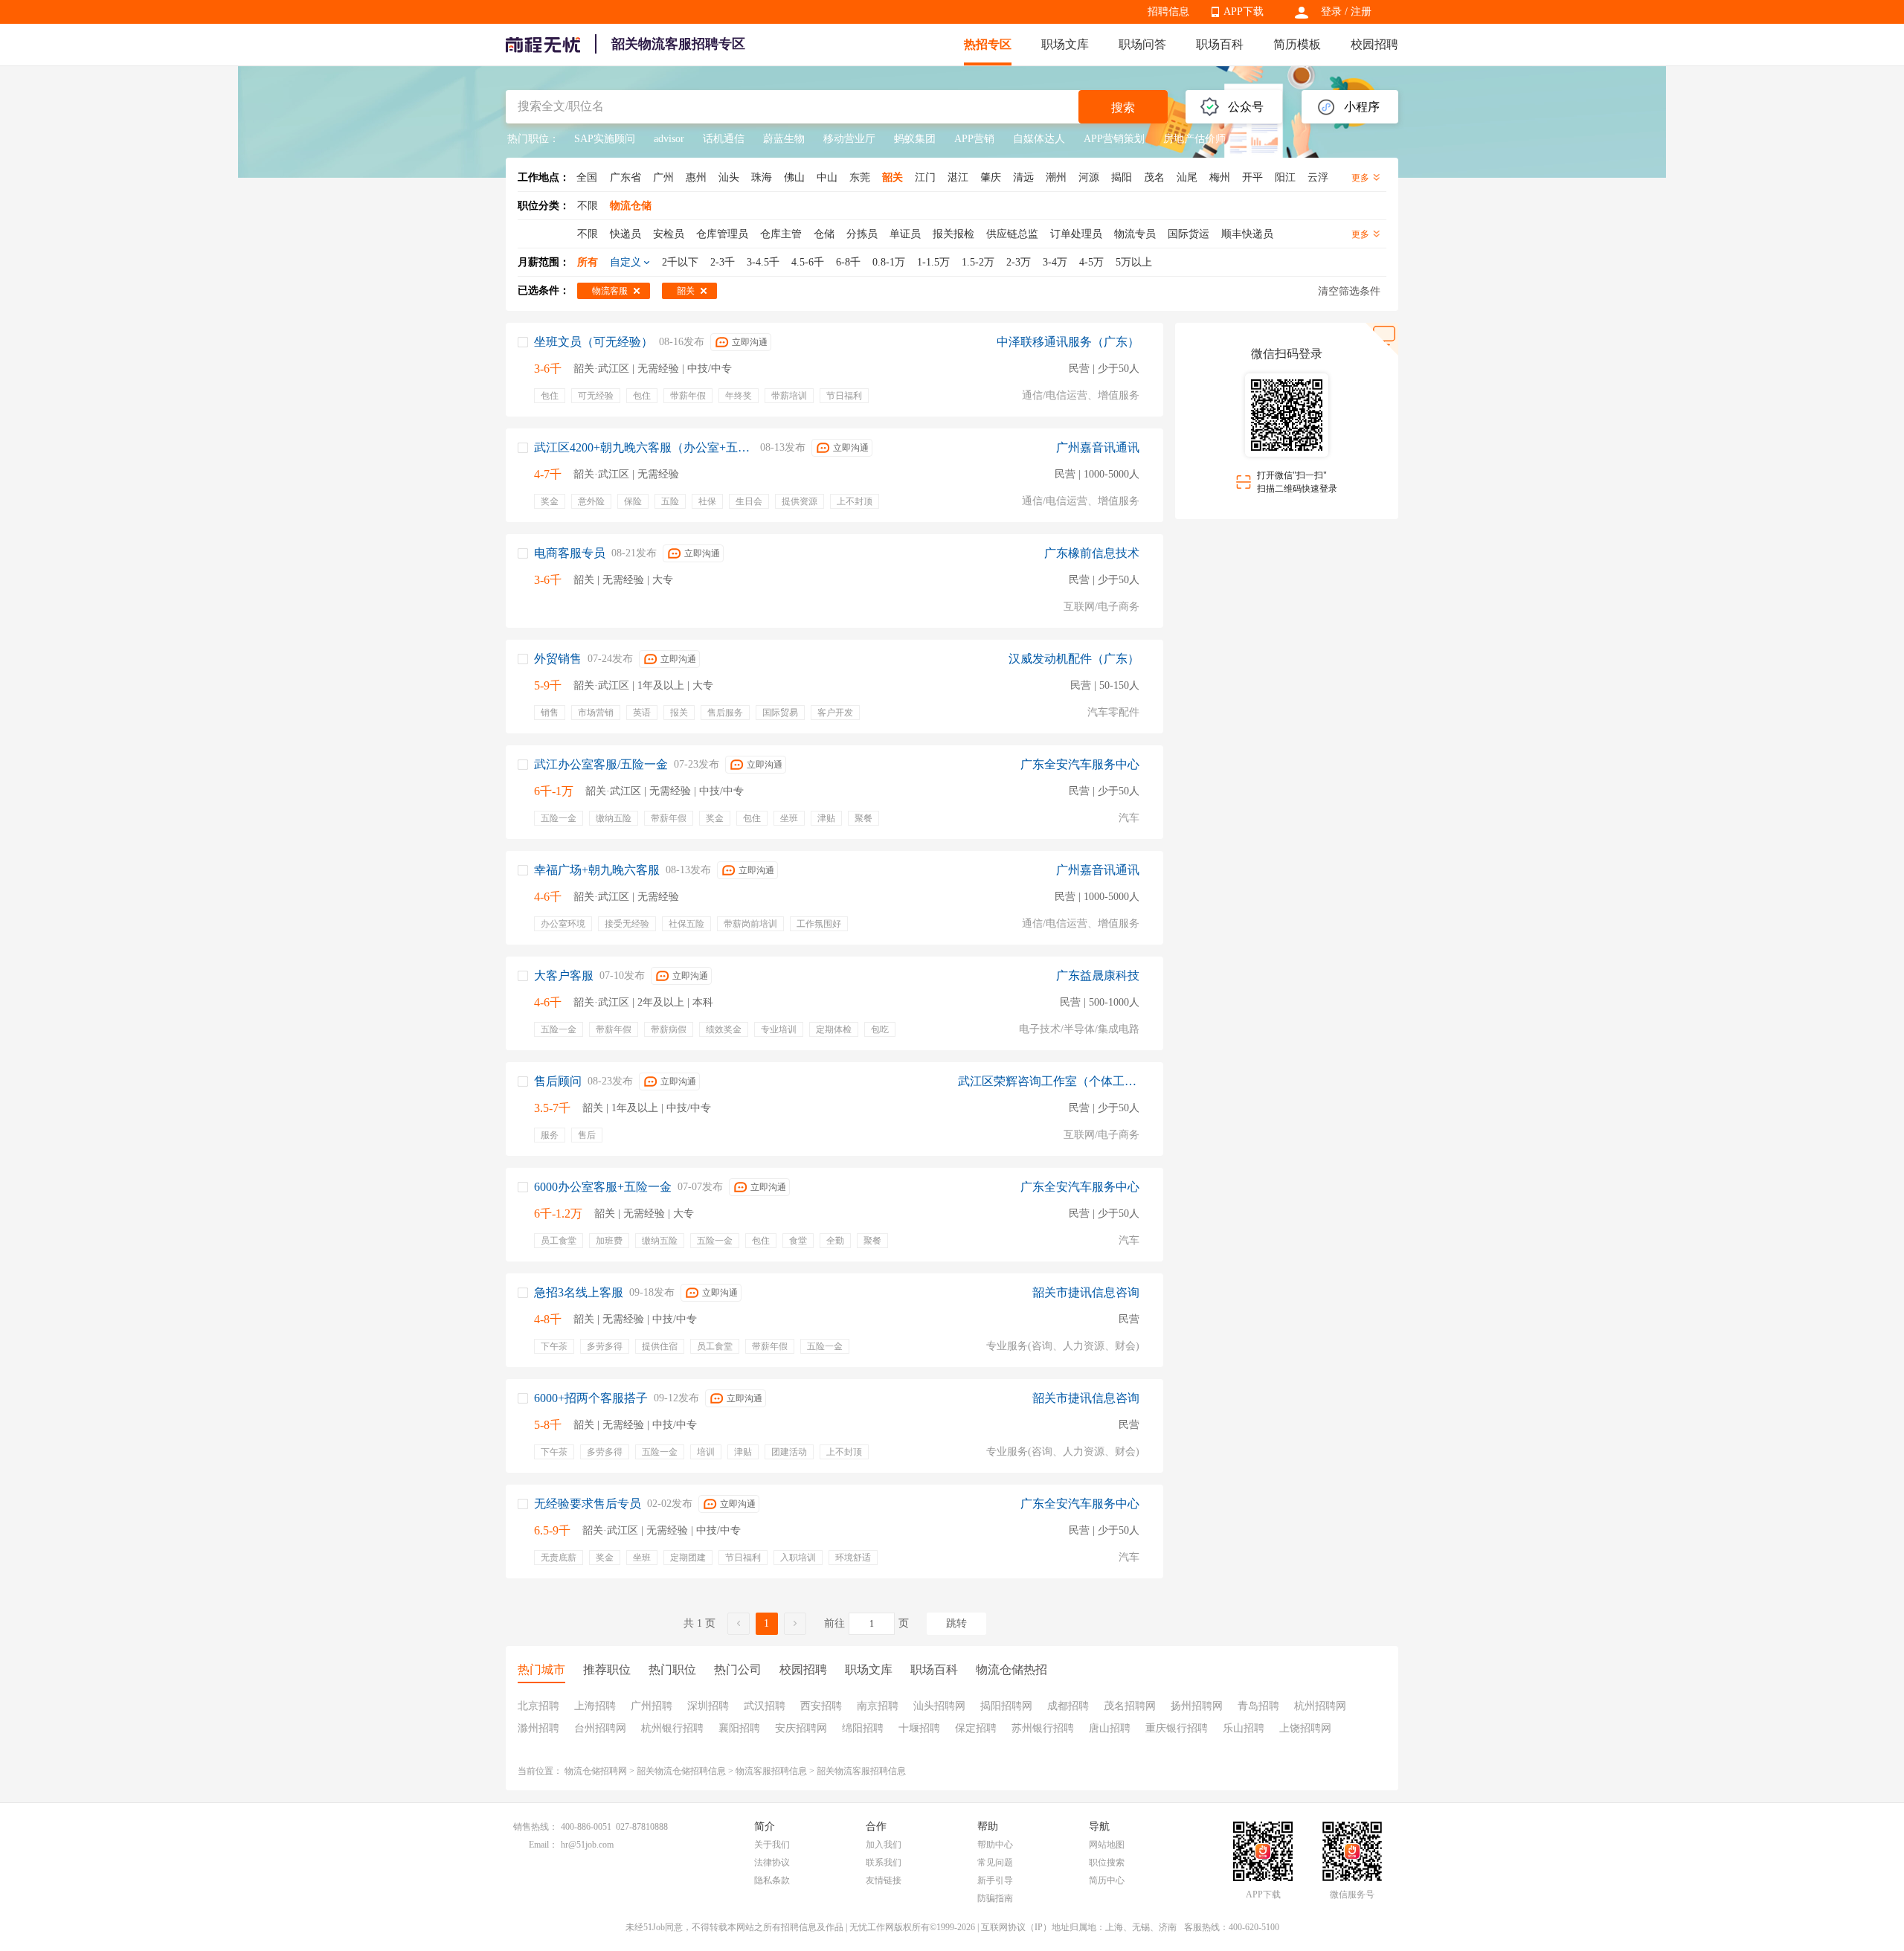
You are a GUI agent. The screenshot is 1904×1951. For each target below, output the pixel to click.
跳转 (956, 1623)
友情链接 (884, 1880)
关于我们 (772, 1845)
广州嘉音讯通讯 (1098, 447)
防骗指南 (995, 1898)
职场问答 (1142, 44)
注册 (1361, 12)
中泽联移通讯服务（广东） (1068, 342)
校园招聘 (1374, 44)
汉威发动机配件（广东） (1074, 659)
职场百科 (1220, 44)
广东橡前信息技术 (1092, 553)
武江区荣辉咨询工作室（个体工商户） (1049, 1081)
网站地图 (1107, 1845)
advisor (669, 139)
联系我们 (884, 1862)
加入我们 (884, 1845)
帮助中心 (995, 1845)
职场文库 (1065, 44)
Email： (543, 1845)
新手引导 (995, 1880)
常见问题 (995, 1862)
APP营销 (974, 139)
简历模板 (1297, 44)
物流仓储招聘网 (596, 1771)
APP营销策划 (1114, 139)
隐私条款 (772, 1880)
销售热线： (535, 1827)
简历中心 (1107, 1880)
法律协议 (772, 1862)
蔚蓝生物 (784, 139)
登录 (1331, 12)
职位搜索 (1107, 1862)
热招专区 (988, 44)
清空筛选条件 (1349, 291)
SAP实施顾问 (605, 139)
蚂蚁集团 (915, 139)
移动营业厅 (849, 139)
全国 (587, 177)
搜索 (1123, 107)
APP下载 (1244, 12)
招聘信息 (1168, 12)
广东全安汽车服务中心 (1080, 764)
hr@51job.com (587, 1845)
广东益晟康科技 (1098, 975)
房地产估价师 (1194, 139)
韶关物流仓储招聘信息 (681, 1771)
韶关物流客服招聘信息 (861, 1771)
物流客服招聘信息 (771, 1771)
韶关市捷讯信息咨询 (1086, 1292)
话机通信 (724, 139)
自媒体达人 (1039, 139)
